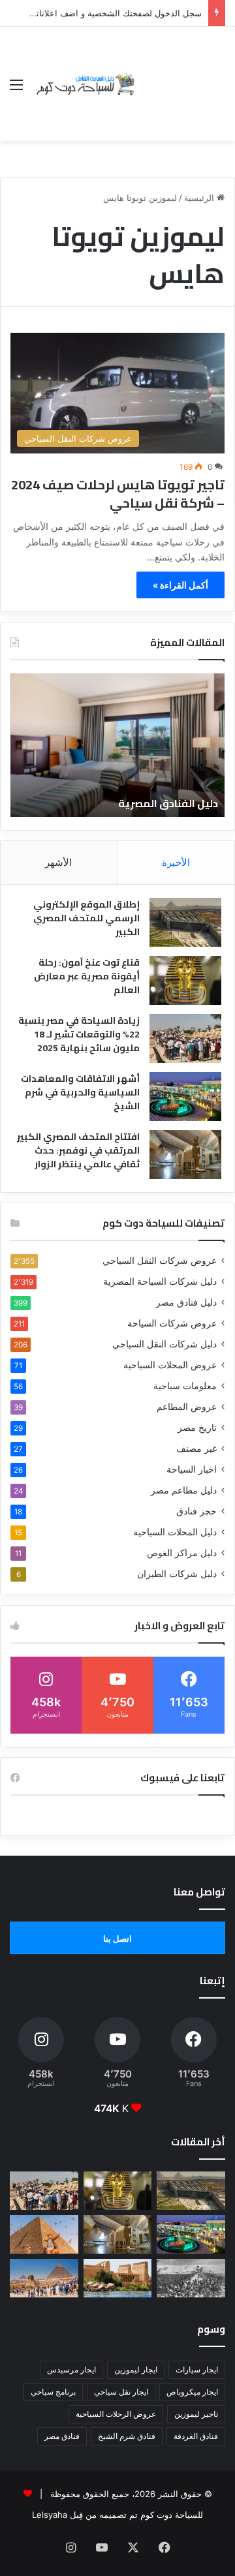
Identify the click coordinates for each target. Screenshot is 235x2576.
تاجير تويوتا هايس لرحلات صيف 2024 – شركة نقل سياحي (118, 494)
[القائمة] (16, 89)
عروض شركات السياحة (172, 1323)
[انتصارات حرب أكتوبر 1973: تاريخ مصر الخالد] (191, 2278)
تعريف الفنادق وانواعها (162, 803)
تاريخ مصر (197, 1428)
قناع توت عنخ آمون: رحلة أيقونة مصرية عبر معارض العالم (87, 976)
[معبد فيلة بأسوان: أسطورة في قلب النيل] (118, 2278)
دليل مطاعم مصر (184, 1490)
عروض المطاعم (187, 1407)
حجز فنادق (196, 1511)
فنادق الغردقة (196, 2436)
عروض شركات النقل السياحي (160, 1261)
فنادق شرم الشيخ (127, 2436)
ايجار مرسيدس (71, 2369)
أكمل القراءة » (180, 585)
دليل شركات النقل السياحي (164, 1344)
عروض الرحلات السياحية (116, 2414)
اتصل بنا (117, 1939)
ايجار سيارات (197, 2369)
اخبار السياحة (192, 1469)
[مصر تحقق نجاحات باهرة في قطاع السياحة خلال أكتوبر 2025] (44, 2278)
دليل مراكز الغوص (182, 1553)
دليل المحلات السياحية (175, 1532)
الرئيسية (200, 198)
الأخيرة (176, 862)
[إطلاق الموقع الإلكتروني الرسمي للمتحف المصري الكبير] (185, 922)
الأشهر (58, 862)
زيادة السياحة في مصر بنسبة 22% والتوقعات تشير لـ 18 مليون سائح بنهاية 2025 (79, 1034)
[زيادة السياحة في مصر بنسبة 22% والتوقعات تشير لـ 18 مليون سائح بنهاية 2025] (185, 1038)
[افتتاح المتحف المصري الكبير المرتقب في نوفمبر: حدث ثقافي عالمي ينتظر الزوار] (185, 1155)
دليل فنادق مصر (186, 1302)
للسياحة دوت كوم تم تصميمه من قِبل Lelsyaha (117, 2515)
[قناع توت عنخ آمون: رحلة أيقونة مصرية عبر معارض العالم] (185, 980)
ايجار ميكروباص (192, 2392)
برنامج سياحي (53, 2392)
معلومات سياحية (185, 1386)
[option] (117, 745)
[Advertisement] (181, 74)
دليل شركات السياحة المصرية (160, 1281)
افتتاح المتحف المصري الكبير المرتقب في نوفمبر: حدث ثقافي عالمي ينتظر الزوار (78, 1150)
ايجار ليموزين (136, 2369)
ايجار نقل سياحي (121, 2392)
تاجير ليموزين (196, 2414)
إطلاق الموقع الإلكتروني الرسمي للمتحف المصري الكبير (86, 918)
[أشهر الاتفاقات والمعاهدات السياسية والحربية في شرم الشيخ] (185, 1096)
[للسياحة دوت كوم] (85, 84)
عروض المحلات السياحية (170, 1365)
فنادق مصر (62, 2436)
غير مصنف (196, 1449)
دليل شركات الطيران (177, 1574)
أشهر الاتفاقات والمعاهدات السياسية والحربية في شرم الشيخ (80, 1092)
